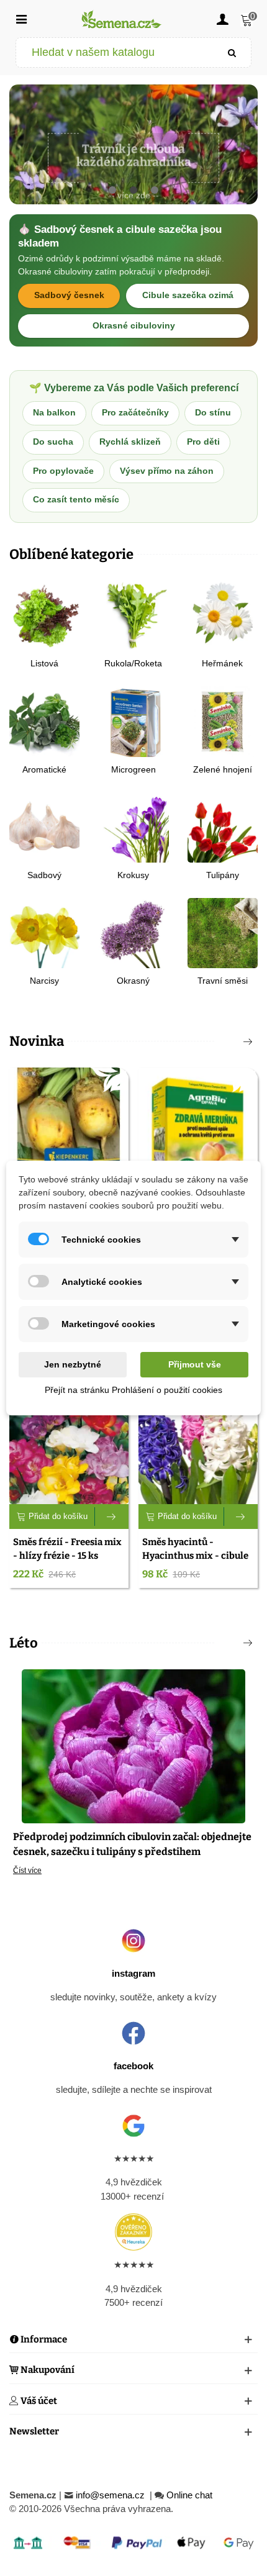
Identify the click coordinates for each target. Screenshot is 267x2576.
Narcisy (44, 981)
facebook (133, 2066)
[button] (112, 191)
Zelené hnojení (223, 769)
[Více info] (112, 1517)
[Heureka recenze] (133, 2232)
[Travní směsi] (223, 932)
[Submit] (232, 52)
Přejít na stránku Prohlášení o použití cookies (133, 1390)
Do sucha (53, 442)
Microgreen (133, 769)
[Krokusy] (133, 826)
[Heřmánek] (223, 615)
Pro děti (203, 442)
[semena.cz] (122, 19)
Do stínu (213, 413)
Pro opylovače (63, 471)
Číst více (27, 1871)
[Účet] (222, 19)
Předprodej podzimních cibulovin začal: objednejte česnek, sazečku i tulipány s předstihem (132, 1844)
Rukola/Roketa (133, 663)
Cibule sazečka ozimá (188, 295)
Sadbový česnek (69, 295)
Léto (24, 1643)
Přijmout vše (195, 1364)
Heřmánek (222, 663)
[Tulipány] (223, 826)
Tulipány (223, 875)
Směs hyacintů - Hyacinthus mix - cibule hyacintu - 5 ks (195, 1556)
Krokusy (133, 875)
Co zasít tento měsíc (76, 500)
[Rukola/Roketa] (133, 615)
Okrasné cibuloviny (134, 326)
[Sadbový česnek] (44, 826)
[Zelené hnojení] (223, 721)
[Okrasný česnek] (133, 932)
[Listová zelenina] (44, 615)
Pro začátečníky (135, 413)
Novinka (37, 1041)
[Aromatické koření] (44, 721)
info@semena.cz (111, 2495)
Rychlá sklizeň (130, 442)
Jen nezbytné (73, 1364)
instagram (133, 1973)
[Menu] (21, 19)
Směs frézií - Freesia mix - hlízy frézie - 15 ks (67, 1549)
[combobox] (115, 52)
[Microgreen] (133, 721)
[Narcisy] (44, 932)
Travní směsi (223, 981)
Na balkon (54, 413)
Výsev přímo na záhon (167, 471)
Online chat (189, 2495)
